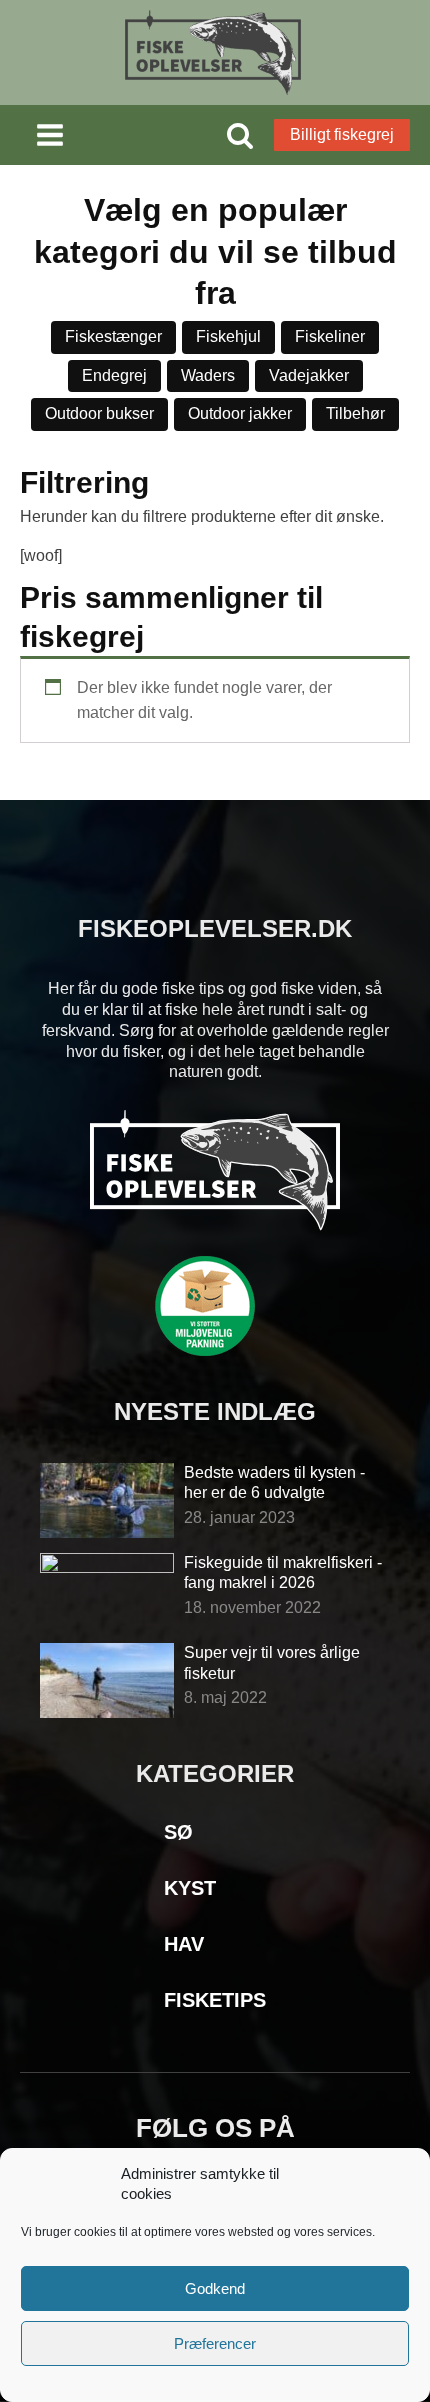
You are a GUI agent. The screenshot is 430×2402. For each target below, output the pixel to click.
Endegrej (114, 375)
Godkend (215, 2288)
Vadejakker (309, 375)
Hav (184, 1944)
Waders (208, 375)
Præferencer (215, 2343)
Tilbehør (355, 413)
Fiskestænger (113, 336)
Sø (178, 1832)
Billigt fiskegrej (342, 134)
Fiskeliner (330, 336)
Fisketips (215, 2000)
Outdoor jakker (240, 413)
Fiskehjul (228, 336)
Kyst (190, 1888)
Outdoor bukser (99, 413)
